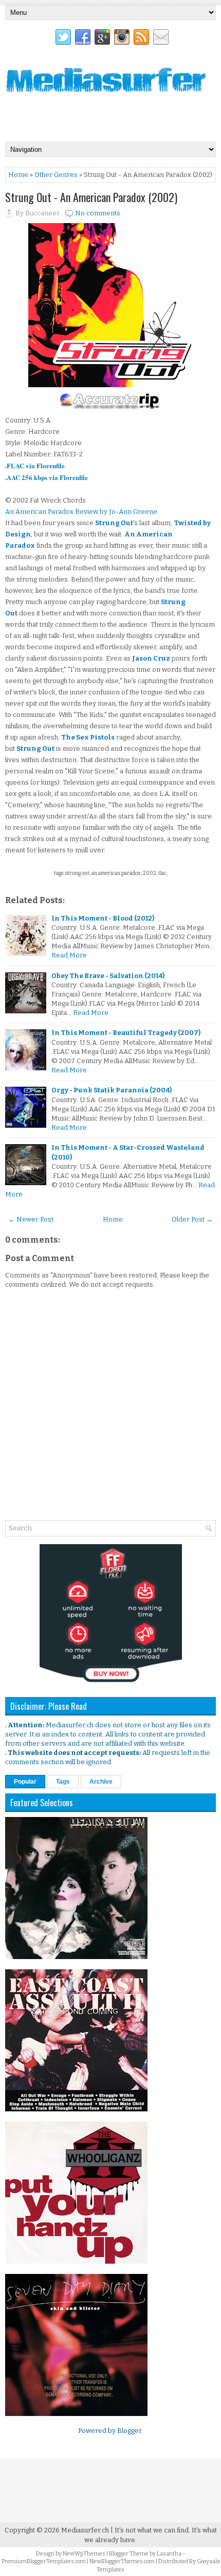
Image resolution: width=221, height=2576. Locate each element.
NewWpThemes (84, 2554)
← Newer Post (31, 1219)
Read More (69, 955)
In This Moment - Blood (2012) (103, 918)
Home (18, 175)
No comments (98, 213)
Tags (63, 1782)
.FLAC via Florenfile (35, 465)
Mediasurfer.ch (85, 2530)
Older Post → (192, 1219)
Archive (101, 1782)
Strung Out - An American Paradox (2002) (91, 197)
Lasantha (169, 2554)
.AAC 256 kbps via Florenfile (47, 477)
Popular (25, 1782)
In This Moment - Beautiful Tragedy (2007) (126, 1033)
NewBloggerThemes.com (122, 2561)
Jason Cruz (151, 658)
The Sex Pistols (88, 737)
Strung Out (114, 523)
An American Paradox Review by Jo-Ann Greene (81, 512)
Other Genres (56, 175)
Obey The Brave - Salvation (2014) (108, 976)
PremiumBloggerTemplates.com (44, 2561)
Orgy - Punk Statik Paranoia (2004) (112, 1090)
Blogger (129, 2431)
